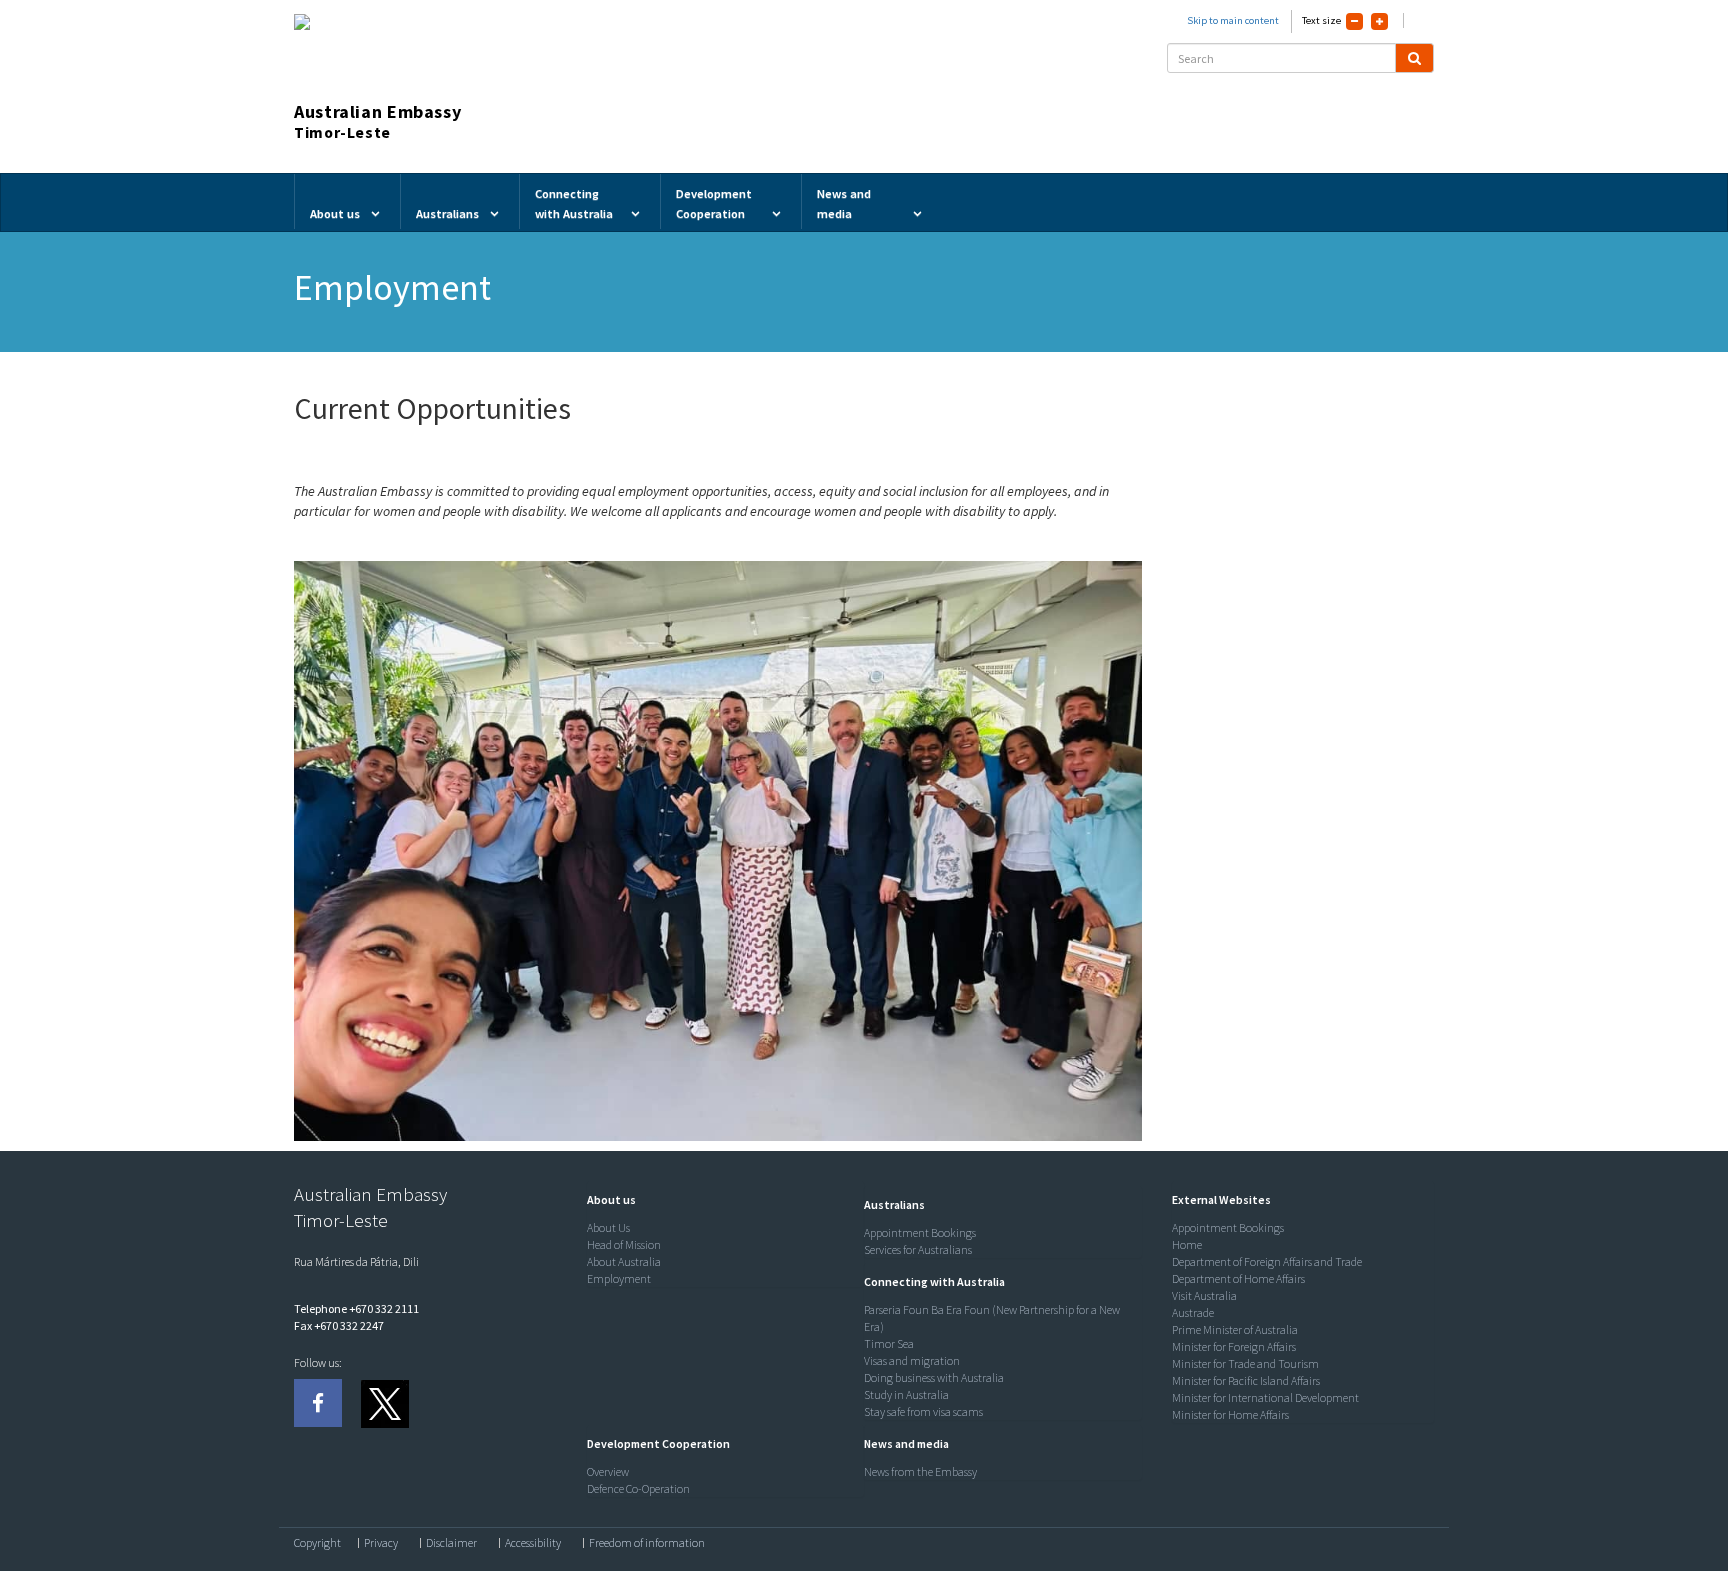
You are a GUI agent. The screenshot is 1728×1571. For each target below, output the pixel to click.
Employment (619, 1278)
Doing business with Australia (934, 1377)
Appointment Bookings (920, 1232)
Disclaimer (451, 1543)
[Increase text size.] (1379, 21)
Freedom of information (647, 1543)
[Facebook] (318, 1403)
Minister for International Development (1265, 1397)
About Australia (624, 1261)
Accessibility (533, 1543)
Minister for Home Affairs (1230, 1414)
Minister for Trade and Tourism (1245, 1363)
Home (1187, 1244)
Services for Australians (918, 1249)
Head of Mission (624, 1244)
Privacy (381, 1543)
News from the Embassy (920, 1471)
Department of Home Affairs (1238, 1278)
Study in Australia (906, 1394)
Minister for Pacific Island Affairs (1246, 1380)
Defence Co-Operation (638, 1488)
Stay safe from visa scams (923, 1411)
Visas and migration (912, 1360)
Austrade (1193, 1312)
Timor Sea (889, 1343)
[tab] (721, 1200)
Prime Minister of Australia (1235, 1329)
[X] (384, 1403)
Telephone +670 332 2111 (356, 1308)
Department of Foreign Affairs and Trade (1267, 1261)
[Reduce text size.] (1354, 21)
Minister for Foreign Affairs (1234, 1346)
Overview (608, 1471)
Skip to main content (1233, 20)
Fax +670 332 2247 (339, 1325)
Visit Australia (1204, 1295)
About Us (608, 1227)
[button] (606, 1199)
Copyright (317, 1543)
